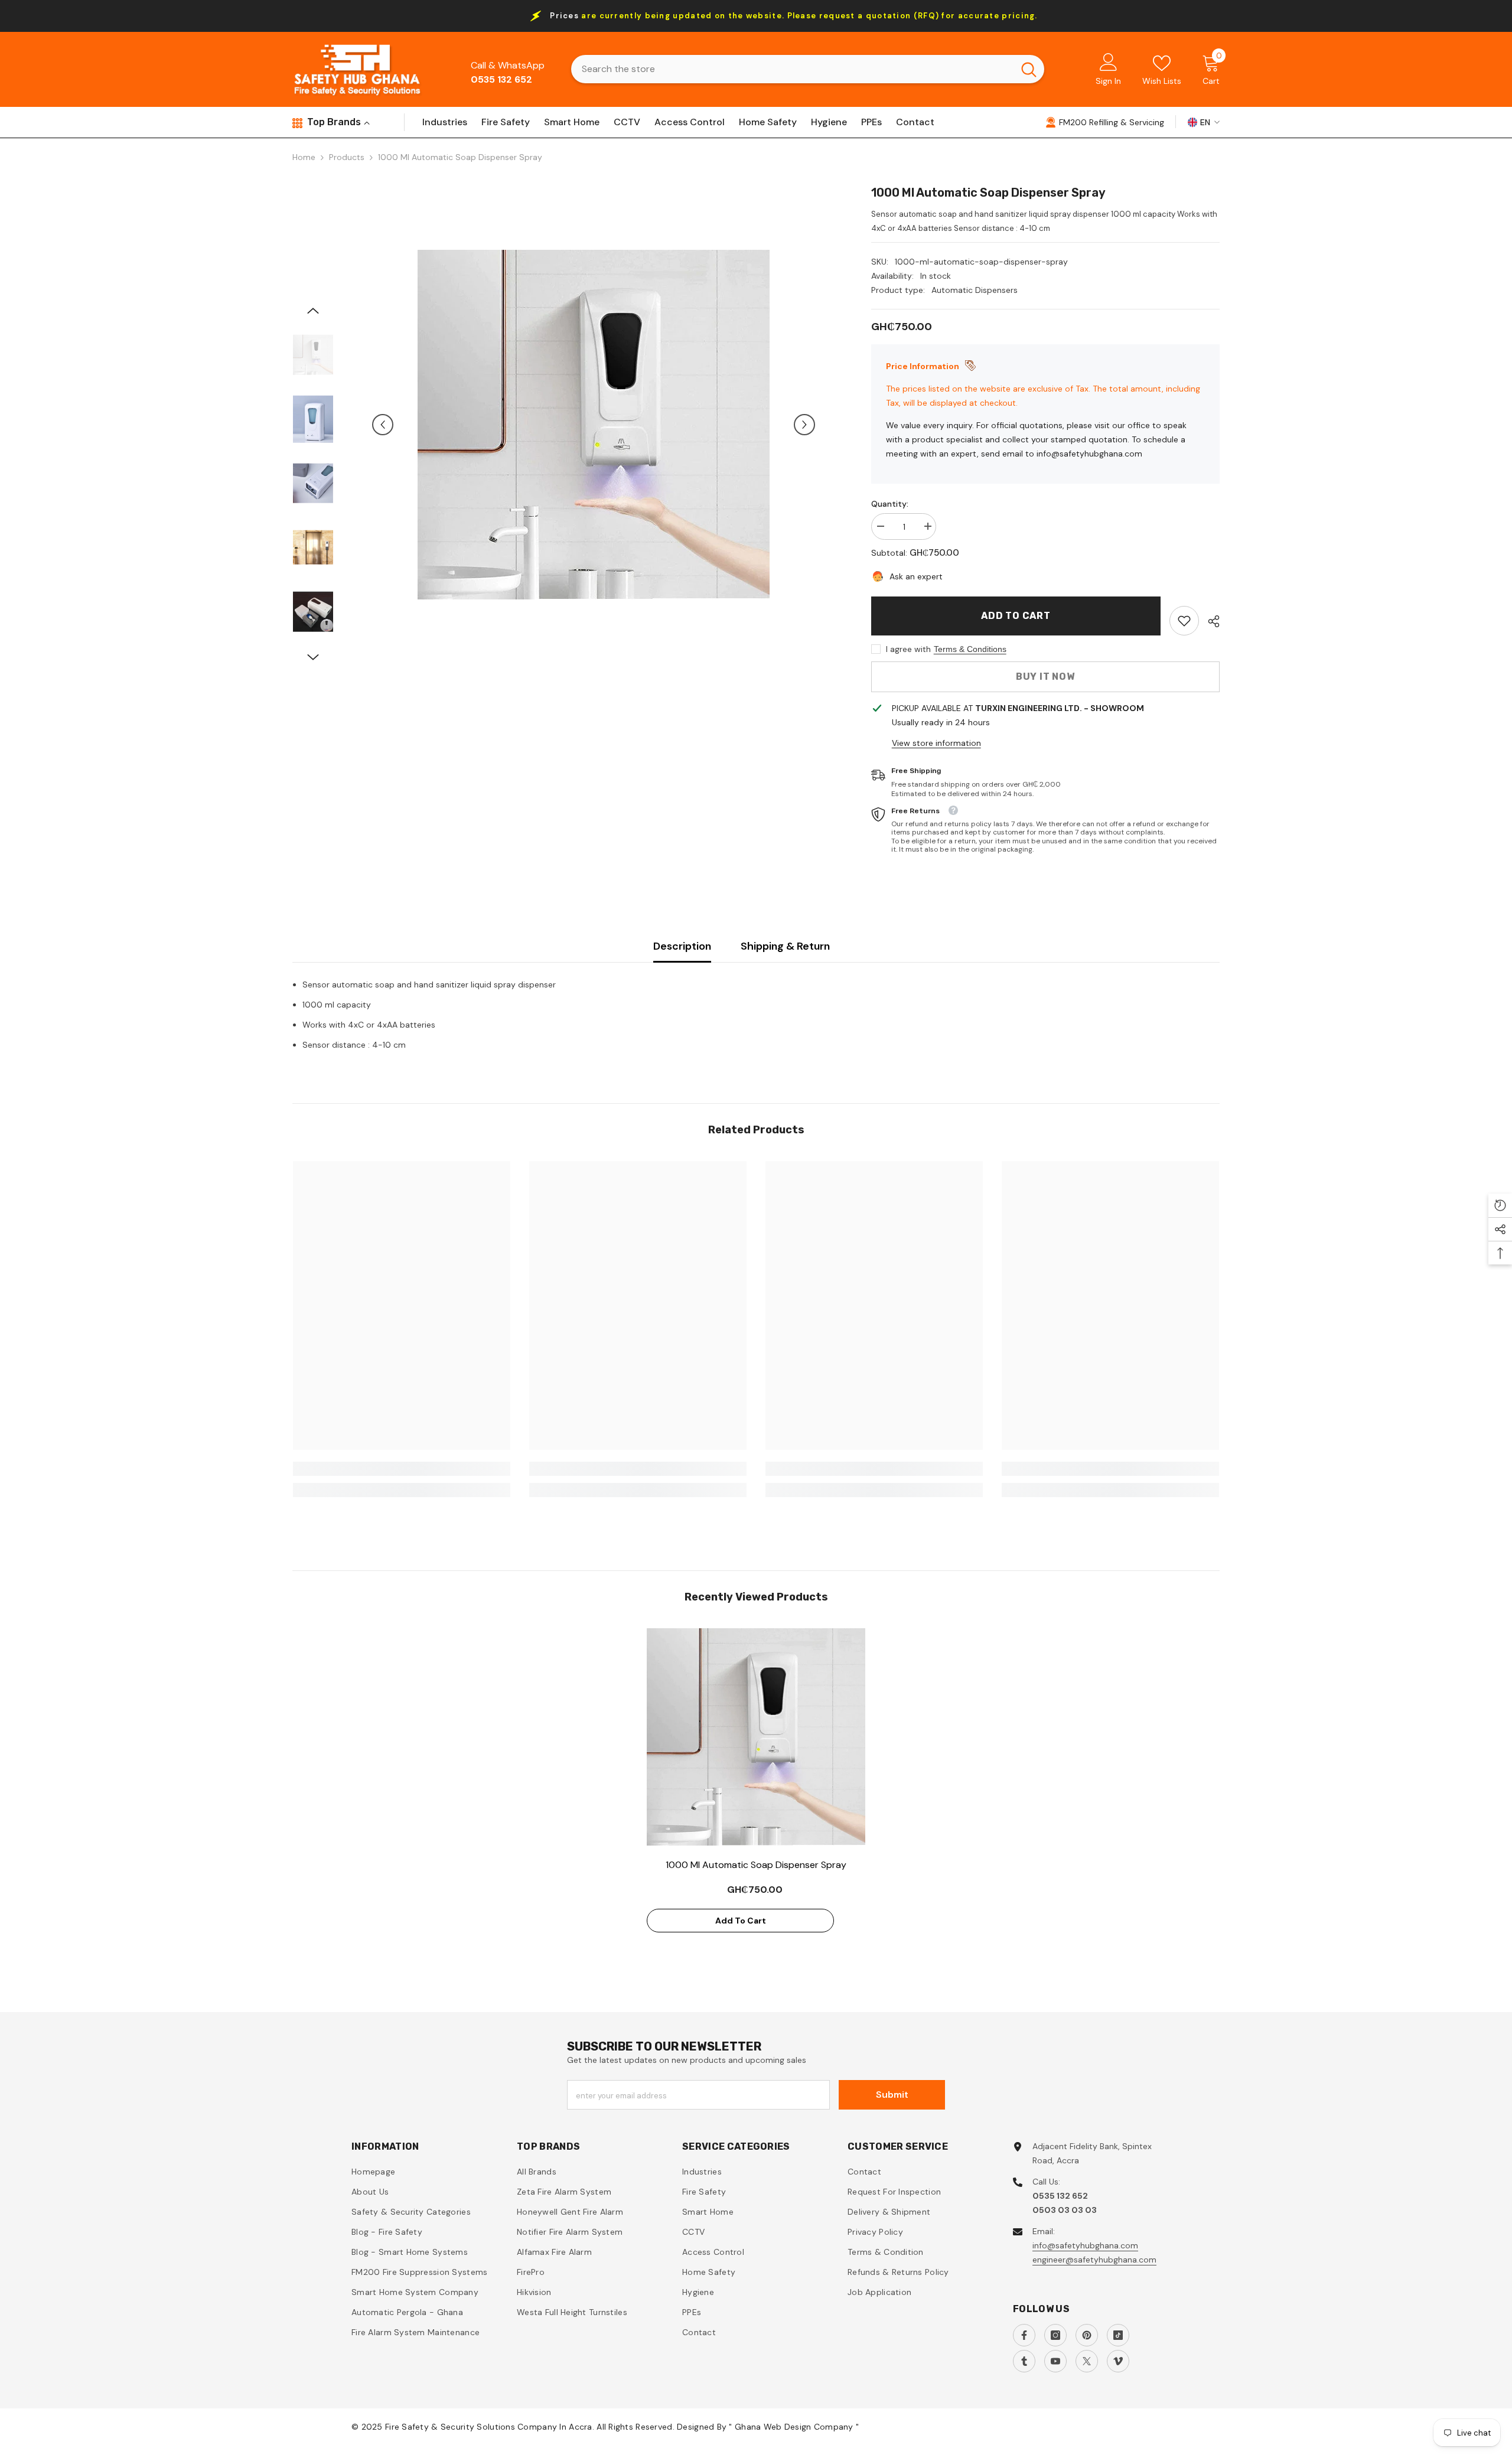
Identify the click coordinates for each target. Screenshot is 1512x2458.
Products (347, 157)
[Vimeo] (1118, 2361)
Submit (892, 2094)
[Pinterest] (1087, 2335)
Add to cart (1016, 616)
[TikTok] (1118, 2335)
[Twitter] (1087, 2361)
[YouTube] (1055, 2361)
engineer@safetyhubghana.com (1094, 2260)
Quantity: (890, 504)
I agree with (908, 649)
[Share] (1209, 621)
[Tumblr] (1024, 2361)
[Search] (808, 69)
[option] (594, 425)
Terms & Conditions (970, 649)
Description (682, 946)
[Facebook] (1024, 2335)
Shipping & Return (785, 946)
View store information (936, 743)
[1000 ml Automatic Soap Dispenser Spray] (756, 1737)
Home (304, 157)
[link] (1184, 621)
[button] (383, 425)
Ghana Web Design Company (795, 2427)
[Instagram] (1055, 2335)
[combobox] (792, 69)
